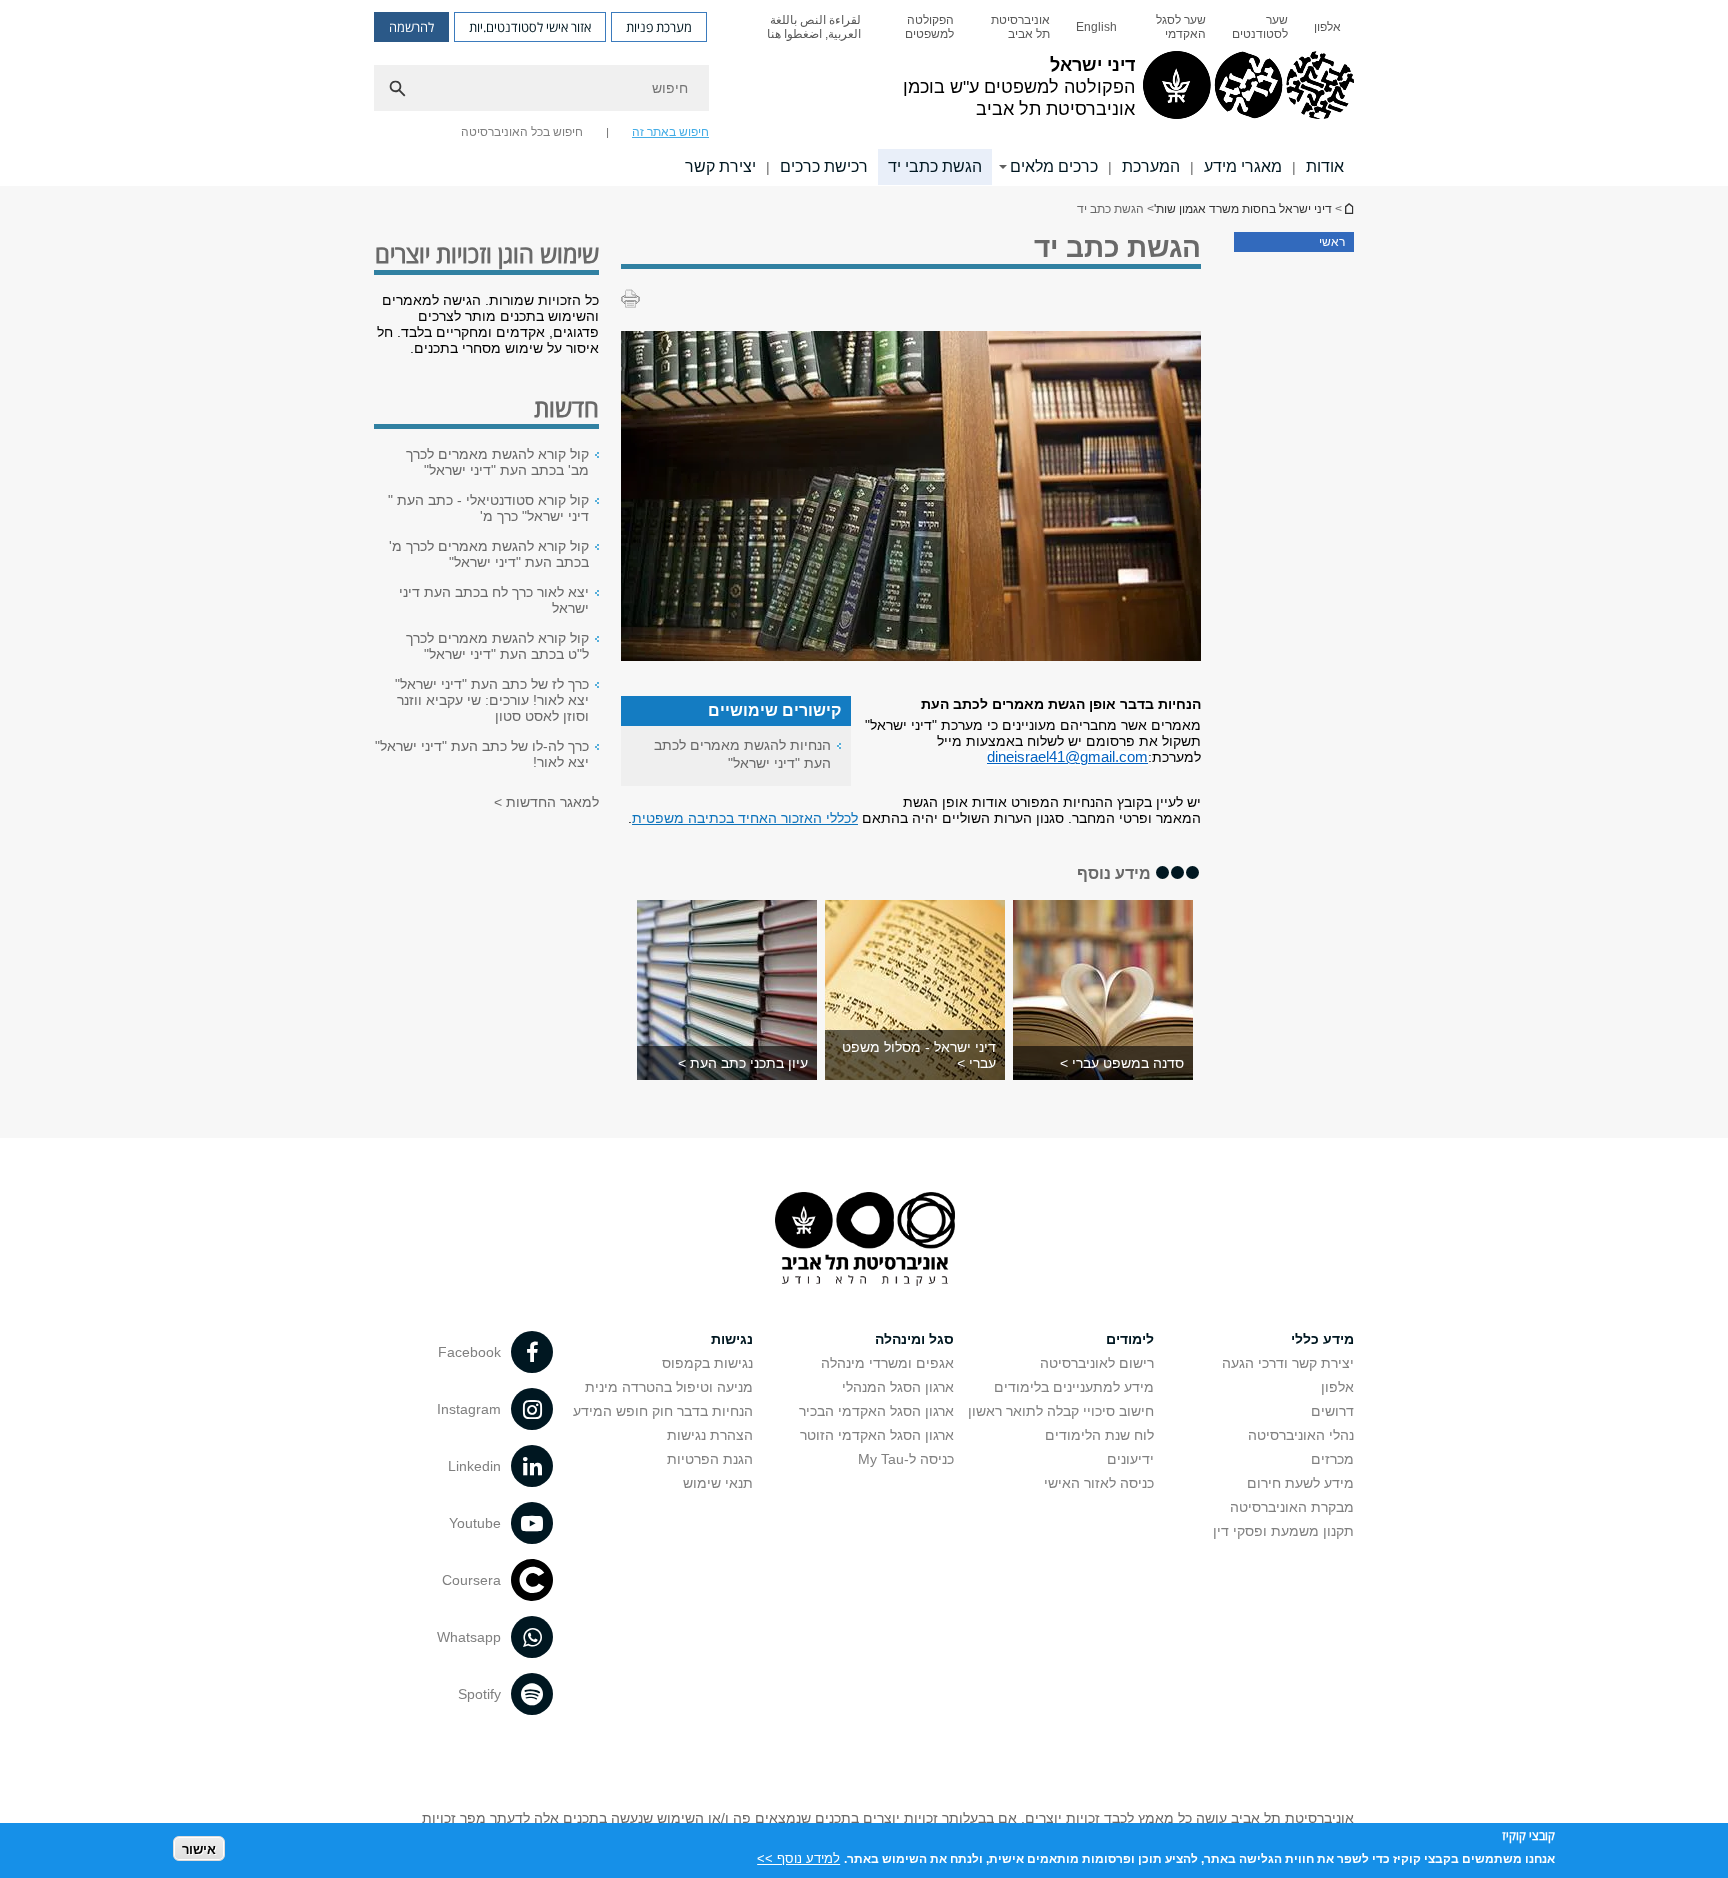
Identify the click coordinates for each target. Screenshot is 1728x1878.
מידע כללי (1322, 1339)
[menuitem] (1327, 27)
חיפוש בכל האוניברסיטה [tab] (522, 132)
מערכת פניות (659, 27)
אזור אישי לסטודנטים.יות (530, 27)
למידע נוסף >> (798, 1857)
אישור (199, 1848)
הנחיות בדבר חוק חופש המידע (663, 1411)
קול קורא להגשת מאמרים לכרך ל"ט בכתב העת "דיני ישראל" (497, 646)
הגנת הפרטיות (710, 1459)
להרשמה (411, 27)
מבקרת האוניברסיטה (1292, 1507)
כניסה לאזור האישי (1099, 1483)
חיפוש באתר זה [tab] (670, 132)
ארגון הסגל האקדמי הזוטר (877, 1435)
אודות (1325, 166)
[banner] (864, 93)
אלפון (1327, 27)
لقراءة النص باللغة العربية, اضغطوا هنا (814, 27)
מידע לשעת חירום (1300, 1483)
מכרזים (1332, 1459)
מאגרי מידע (1243, 166)
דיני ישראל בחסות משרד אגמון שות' (1348, 208)
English (1096, 27)
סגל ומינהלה (914, 1339)
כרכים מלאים (1054, 166)
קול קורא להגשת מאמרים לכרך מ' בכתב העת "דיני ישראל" (489, 554)
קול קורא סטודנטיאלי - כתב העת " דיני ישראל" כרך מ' (488, 508)
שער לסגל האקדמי (1181, 27)
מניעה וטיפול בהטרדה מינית (669, 1387)
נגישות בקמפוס (707, 1363)
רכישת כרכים (824, 166)
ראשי (1332, 242)
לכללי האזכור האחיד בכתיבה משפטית (745, 818)
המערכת (1151, 166)
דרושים (1332, 1411)
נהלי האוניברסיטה (1301, 1435)
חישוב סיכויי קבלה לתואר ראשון (1061, 1411)
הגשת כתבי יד (935, 166)
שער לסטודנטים (1260, 27)
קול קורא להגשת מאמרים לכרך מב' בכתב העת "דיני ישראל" (497, 462)
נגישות (732, 1339)
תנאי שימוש (718, 1483)
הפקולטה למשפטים (929, 27)
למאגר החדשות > (546, 802)
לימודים (1130, 1339)
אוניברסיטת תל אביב (1020, 27)
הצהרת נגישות (710, 1435)
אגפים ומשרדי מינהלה (887, 1363)
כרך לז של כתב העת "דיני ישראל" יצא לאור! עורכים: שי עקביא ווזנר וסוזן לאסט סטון (492, 700)
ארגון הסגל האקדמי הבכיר (876, 1411)
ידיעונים (1130, 1459)
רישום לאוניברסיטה (1097, 1363)
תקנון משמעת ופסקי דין (1283, 1531)
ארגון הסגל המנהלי (898, 1387)
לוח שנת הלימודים (1099, 1435)
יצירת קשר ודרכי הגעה (1288, 1363)
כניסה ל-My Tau (906, 1459)
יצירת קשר (720, 166)
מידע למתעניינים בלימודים (1074, 1387)
